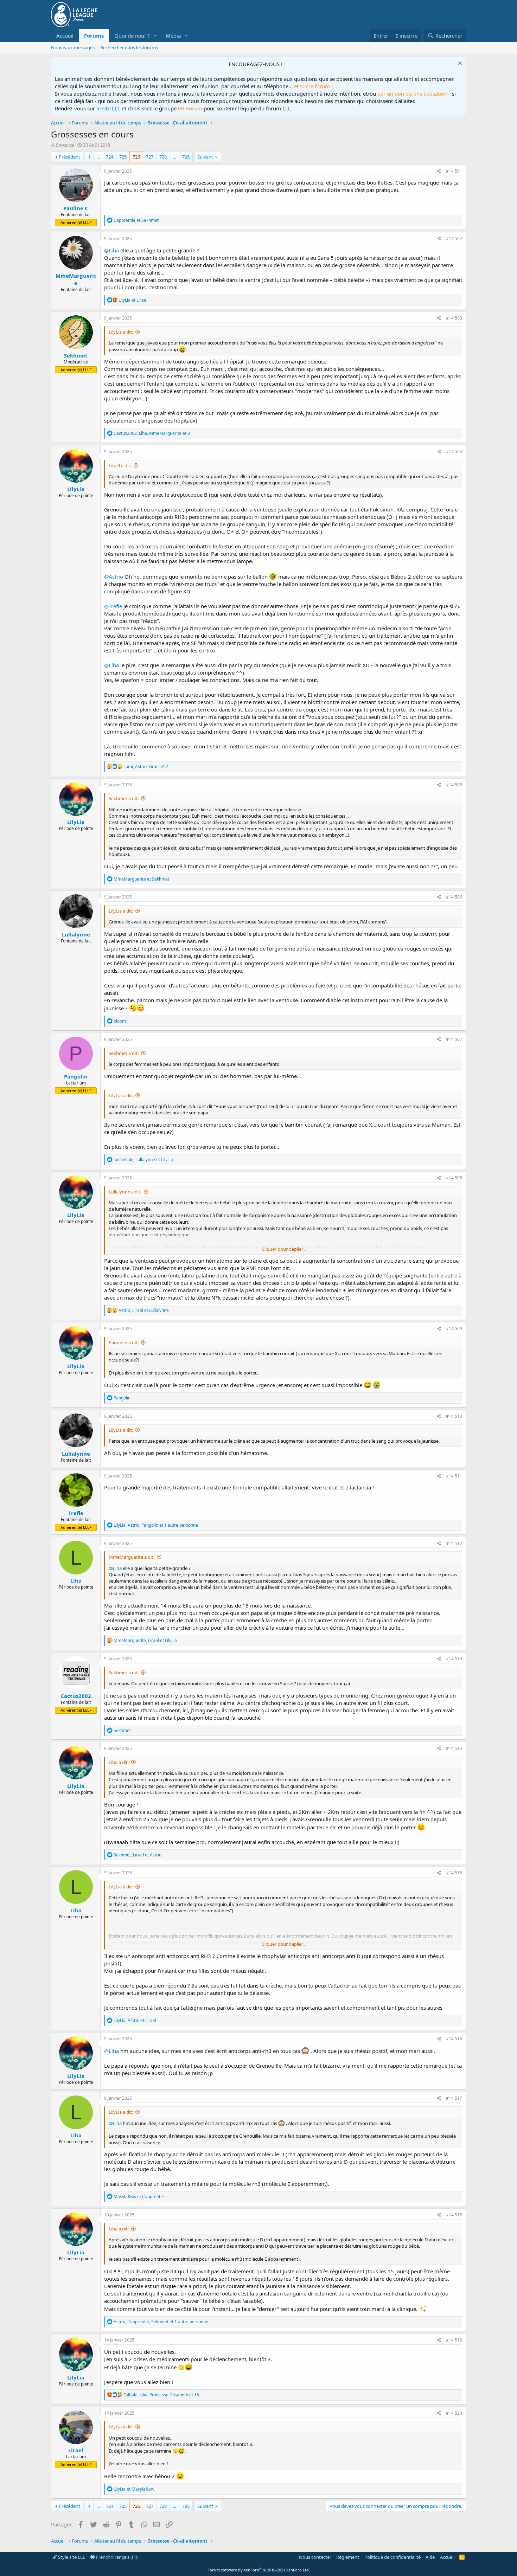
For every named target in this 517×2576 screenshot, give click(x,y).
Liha (76, 1580)
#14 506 (454, 897)
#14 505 (454, 785)
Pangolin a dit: (124, 1342)
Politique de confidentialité (392, 2557)
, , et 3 (152, 433)
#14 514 (454, 1748)
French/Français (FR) (117, 2557)
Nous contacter (315, 2557)
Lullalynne (76, 934)
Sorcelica (65, 145)
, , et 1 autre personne (156, 1525)
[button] (155, 36)
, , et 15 (161, 2395)
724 (110, 157)
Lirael (76, 2450)
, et (143, 1160)
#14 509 (454, 1329)
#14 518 (454, 2215)
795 (186, 157)
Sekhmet (76, 355)
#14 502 (454, 239)
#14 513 (454, 1659)
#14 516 (454, 2039)
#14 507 (454, 1039)
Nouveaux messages (73, 47)
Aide (430, 2557)
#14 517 (454, 2098)
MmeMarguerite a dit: (132, 1557)
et (136, 220)
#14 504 (454, 452)
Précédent (69, 157)
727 (150, 157)
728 (163, 157)
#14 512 (454, 1543)
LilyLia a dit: (121, 332)
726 (136, 157)
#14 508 (454, 1178)
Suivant (205, 157)
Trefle (76, 1513)
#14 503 (454, 318)
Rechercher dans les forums (129, 47)
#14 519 (454, 2340)
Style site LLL (71, 2557)
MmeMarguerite (76, 279)
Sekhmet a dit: (124, 798)
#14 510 (454, 1416)
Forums (94, 36)
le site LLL (108, 108)
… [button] (98, 157)
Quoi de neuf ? (132, 36)
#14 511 (454, 1476)
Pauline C (76, 208)
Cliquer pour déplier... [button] (284, 1249)
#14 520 (454, 2413)
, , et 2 (146, 767)
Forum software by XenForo (259, 2570)
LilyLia (76, 489)
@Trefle (113, 606)
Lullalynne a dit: (125, 1192)
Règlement (348, 2557)
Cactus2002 (76, 1696)
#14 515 (454, 1873)
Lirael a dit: (120, 465)
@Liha (111, 250)
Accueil (65, 36)
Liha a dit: (119, 1762)
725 (123, 157)
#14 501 (454, 171)
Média (173, 36)
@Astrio (114, 577)
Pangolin (76, 1076)
